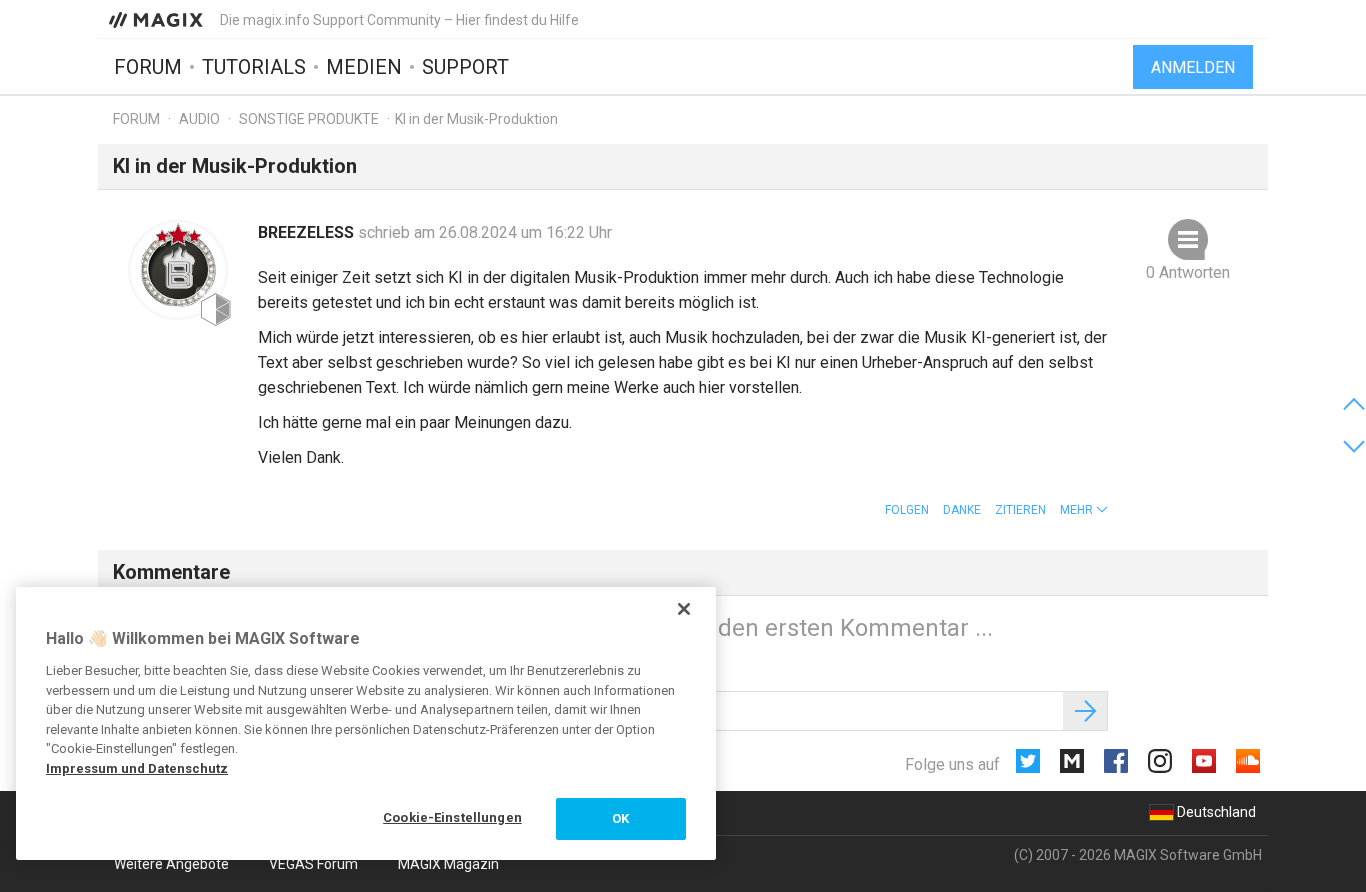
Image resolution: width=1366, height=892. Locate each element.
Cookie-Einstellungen (452, 817)
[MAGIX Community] (157, 19)
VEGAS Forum (313, 864)
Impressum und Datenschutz (137, 768)
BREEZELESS (308, 232)
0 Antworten (1188, 272)
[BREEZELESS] (178, 270)
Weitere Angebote (171, 864)
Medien (364, 67)
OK (620, 818)
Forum (148, 67)
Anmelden (1193, 67)
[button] (1084, 510)
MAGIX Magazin (448, 864)
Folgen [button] (907, 510)
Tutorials (254, 67)
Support (465, 67)
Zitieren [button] (1020, 510)
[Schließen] (684, 609)
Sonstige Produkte (309, 119)
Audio (199, 119)
